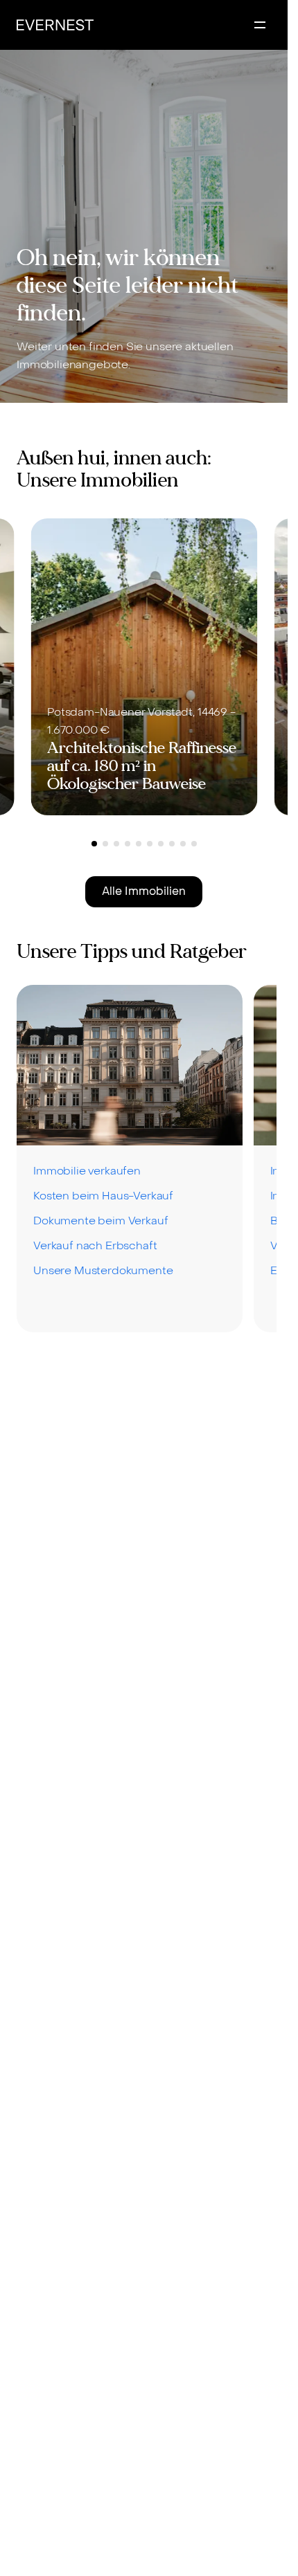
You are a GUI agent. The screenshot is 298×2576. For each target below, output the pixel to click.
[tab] (94, 844)
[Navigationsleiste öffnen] (260, 25)
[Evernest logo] (55, 25)
